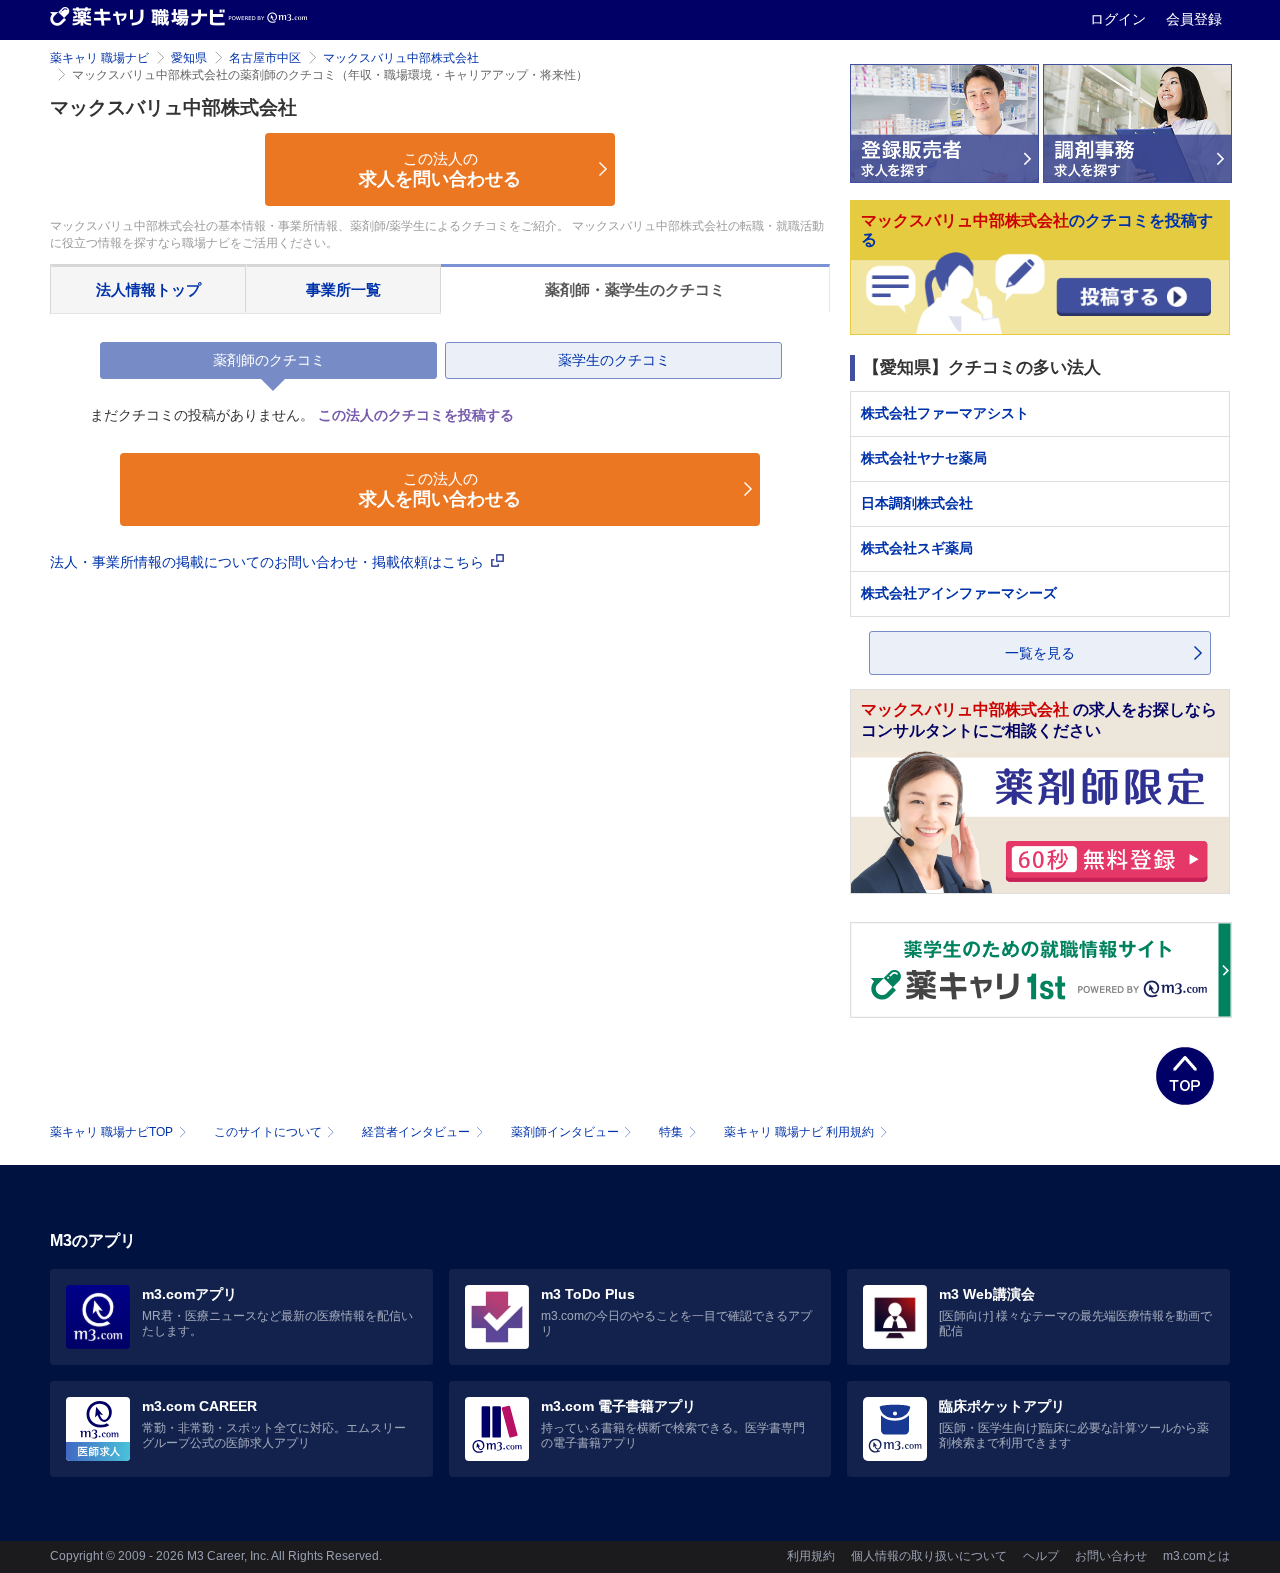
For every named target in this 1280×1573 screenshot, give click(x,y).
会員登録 (1194, 19)
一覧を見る (1040, 653)
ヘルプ (1041, 1556)
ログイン (1120, 19)
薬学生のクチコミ (614, 360)
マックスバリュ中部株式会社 (401, 58)
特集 (671, 1132)
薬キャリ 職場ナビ (99, 58)
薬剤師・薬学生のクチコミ (635, 289)
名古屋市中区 (265, 58)
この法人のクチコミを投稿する (416, 415)
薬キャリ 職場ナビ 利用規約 (799, 1132)
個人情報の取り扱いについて (929, 1556)
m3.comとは (1196, 1556)
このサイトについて (268, 1132)
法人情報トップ (148, 289)
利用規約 (811, 1556)
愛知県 (189, 58)
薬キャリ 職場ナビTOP (111, 1132)
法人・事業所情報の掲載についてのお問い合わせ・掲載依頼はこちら (269, 562)
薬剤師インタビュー (565, 1132)
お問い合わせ (1111, 1556)
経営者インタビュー (416, 1132)
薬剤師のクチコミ (269, 360)
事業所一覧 (343, 289)
